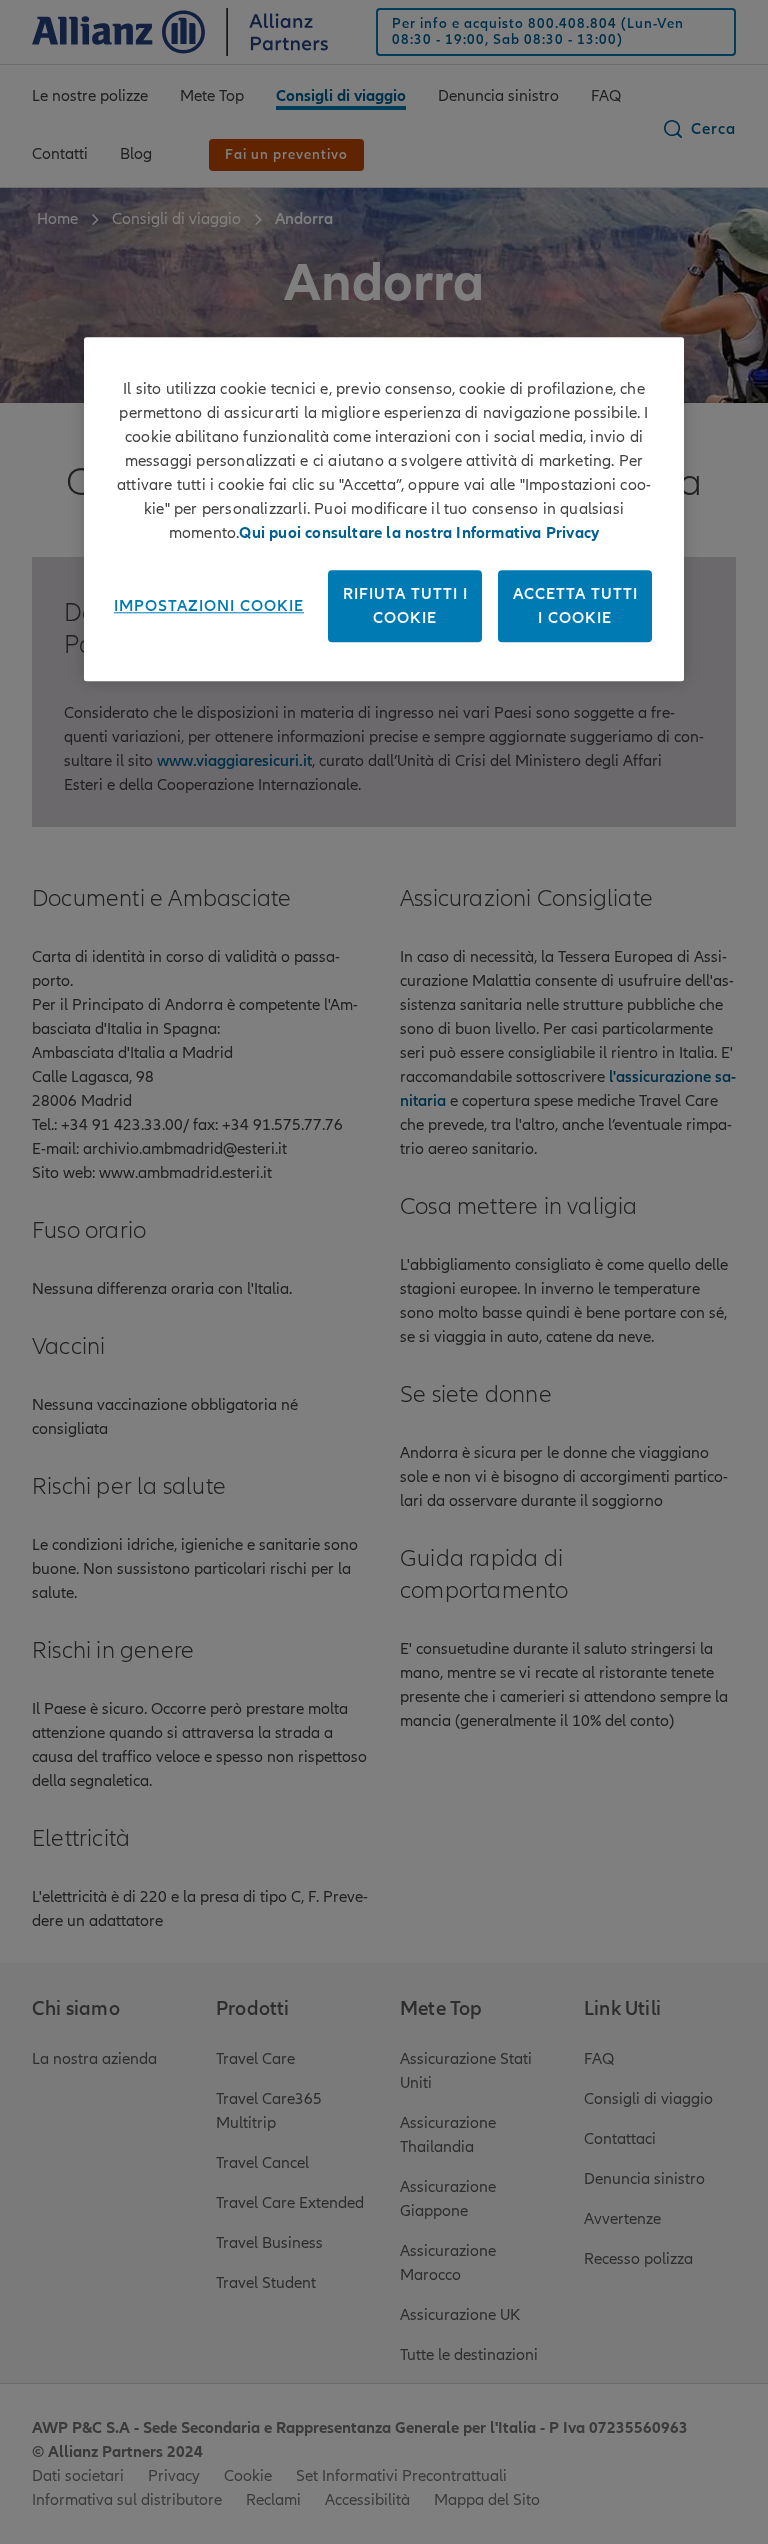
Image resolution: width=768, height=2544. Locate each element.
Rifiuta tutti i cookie (405, 606)
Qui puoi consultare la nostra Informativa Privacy (419, 533)
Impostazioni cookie (209, 606)
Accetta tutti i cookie (575, 606)
